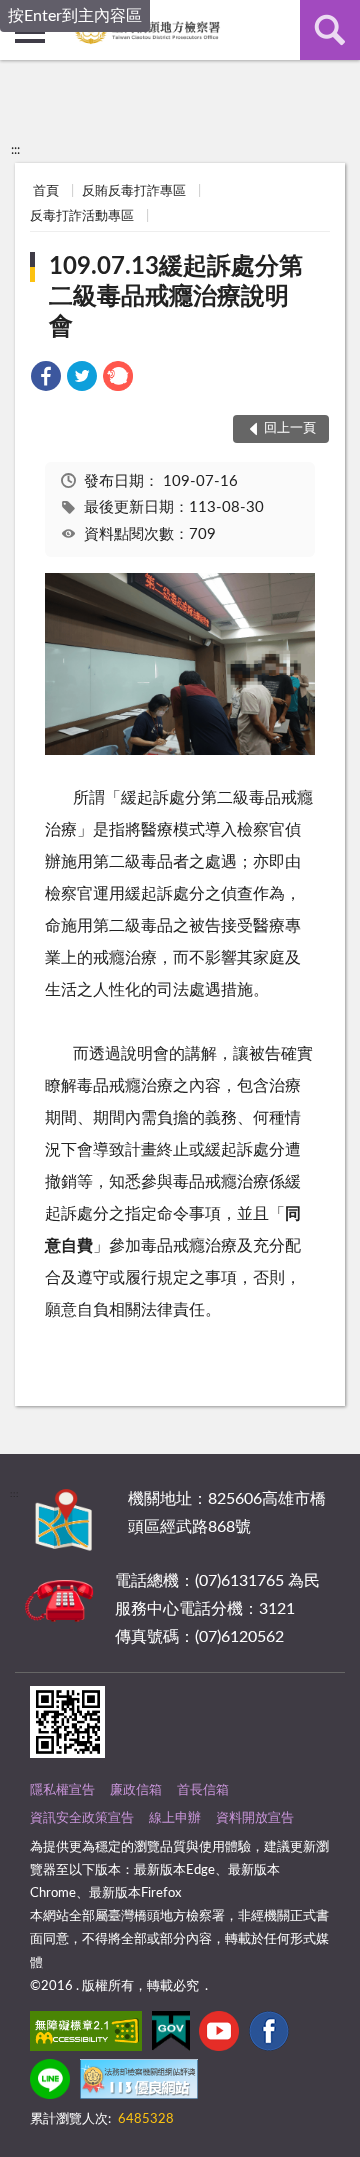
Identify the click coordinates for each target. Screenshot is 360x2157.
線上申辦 (175, 1818)
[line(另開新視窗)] (50, 2083)
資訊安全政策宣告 (82, 1818)
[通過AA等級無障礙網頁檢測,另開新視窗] (86, 2035)
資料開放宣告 (255, 1818)
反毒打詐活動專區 (82, 216)
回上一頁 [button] (290, 428)
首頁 (46, 191)
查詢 (330, 30)
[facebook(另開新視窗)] (269, 2035)
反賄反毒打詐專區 (134, 191)
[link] (46, 379)
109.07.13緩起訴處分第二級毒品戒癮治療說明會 (176, 297)
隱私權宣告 (62, 1790)
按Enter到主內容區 (75, 16)
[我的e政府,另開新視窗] (171, 2035)
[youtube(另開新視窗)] (219, 2035)
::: (15, 150)
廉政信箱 (136, 1790)
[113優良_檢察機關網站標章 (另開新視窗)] (139, 2083)
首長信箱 (203, 1790)
